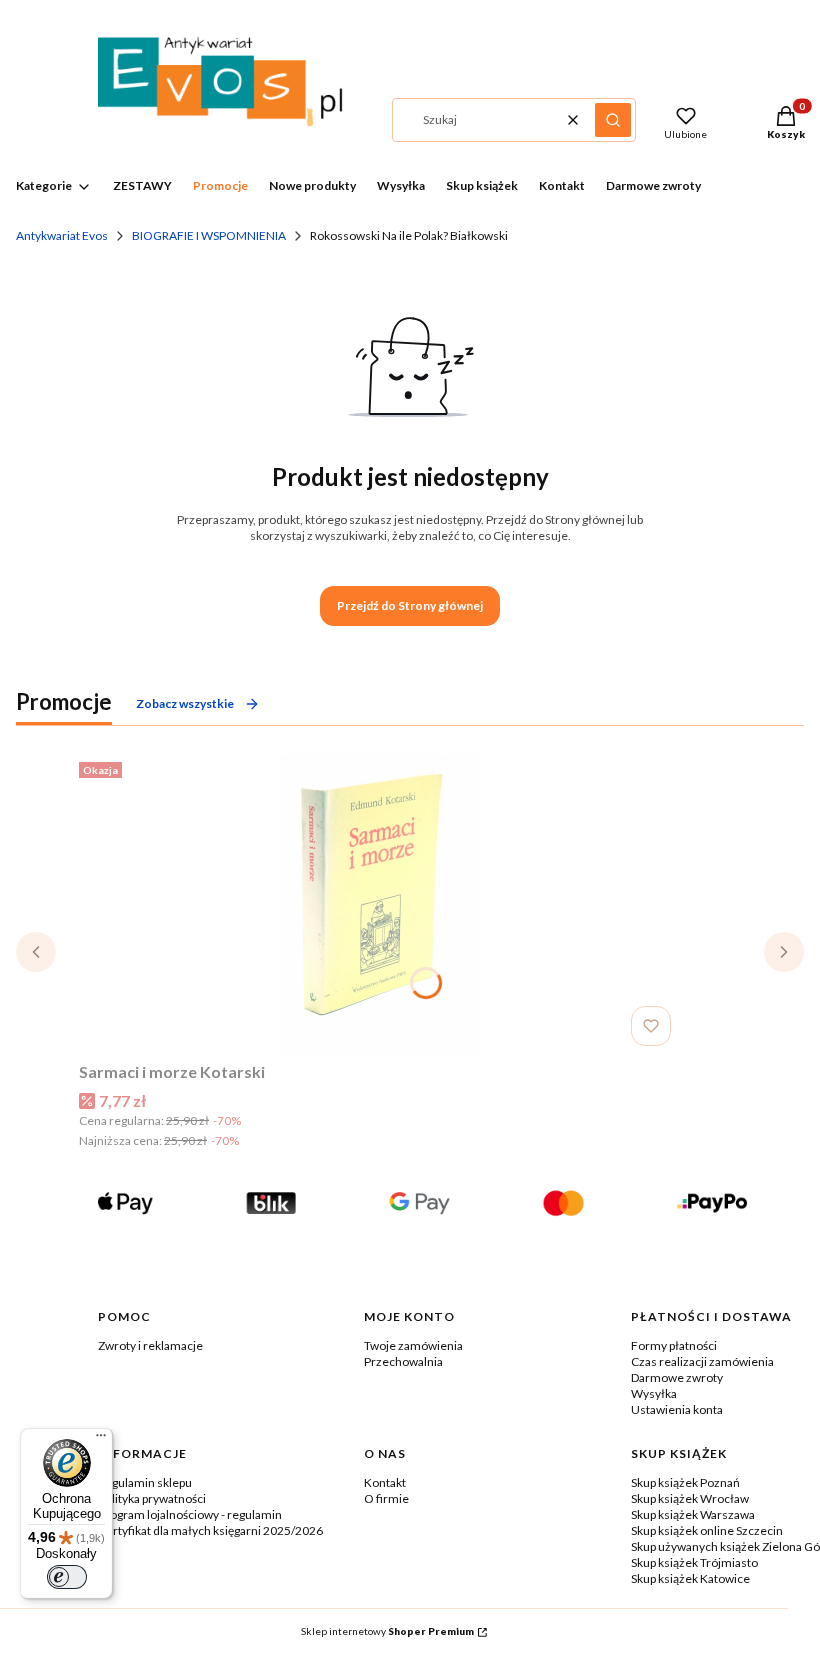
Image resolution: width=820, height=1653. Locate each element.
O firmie (386, 1498)
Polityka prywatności (152, 1498)
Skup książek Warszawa (693, 1514)
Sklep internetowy (387, 1631)
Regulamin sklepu (145, 1482)
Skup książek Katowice (690, 1578)
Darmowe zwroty (677, 1377)
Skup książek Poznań (685, 1482)
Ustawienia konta (677, 1409)
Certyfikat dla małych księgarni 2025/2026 (210, 1530)
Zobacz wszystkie (185, 703)
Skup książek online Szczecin (707, 1530)
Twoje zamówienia (413, 1345)
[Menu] (101, 1440)
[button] (613, 120)
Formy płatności (674, 1345)
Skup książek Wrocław (690, 1498)
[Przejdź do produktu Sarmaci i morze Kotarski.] (379, 904)
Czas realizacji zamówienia (702, 1361)
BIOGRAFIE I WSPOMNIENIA (209, 235)
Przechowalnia (403, 1361)
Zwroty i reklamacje (150, 1345)
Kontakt (385, 1482)
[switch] (67, 1577)
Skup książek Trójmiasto (694, 1562)
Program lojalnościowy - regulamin (190, 1514)
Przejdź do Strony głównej (410, 605)
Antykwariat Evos (62, 235)
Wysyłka (654, 1393)
